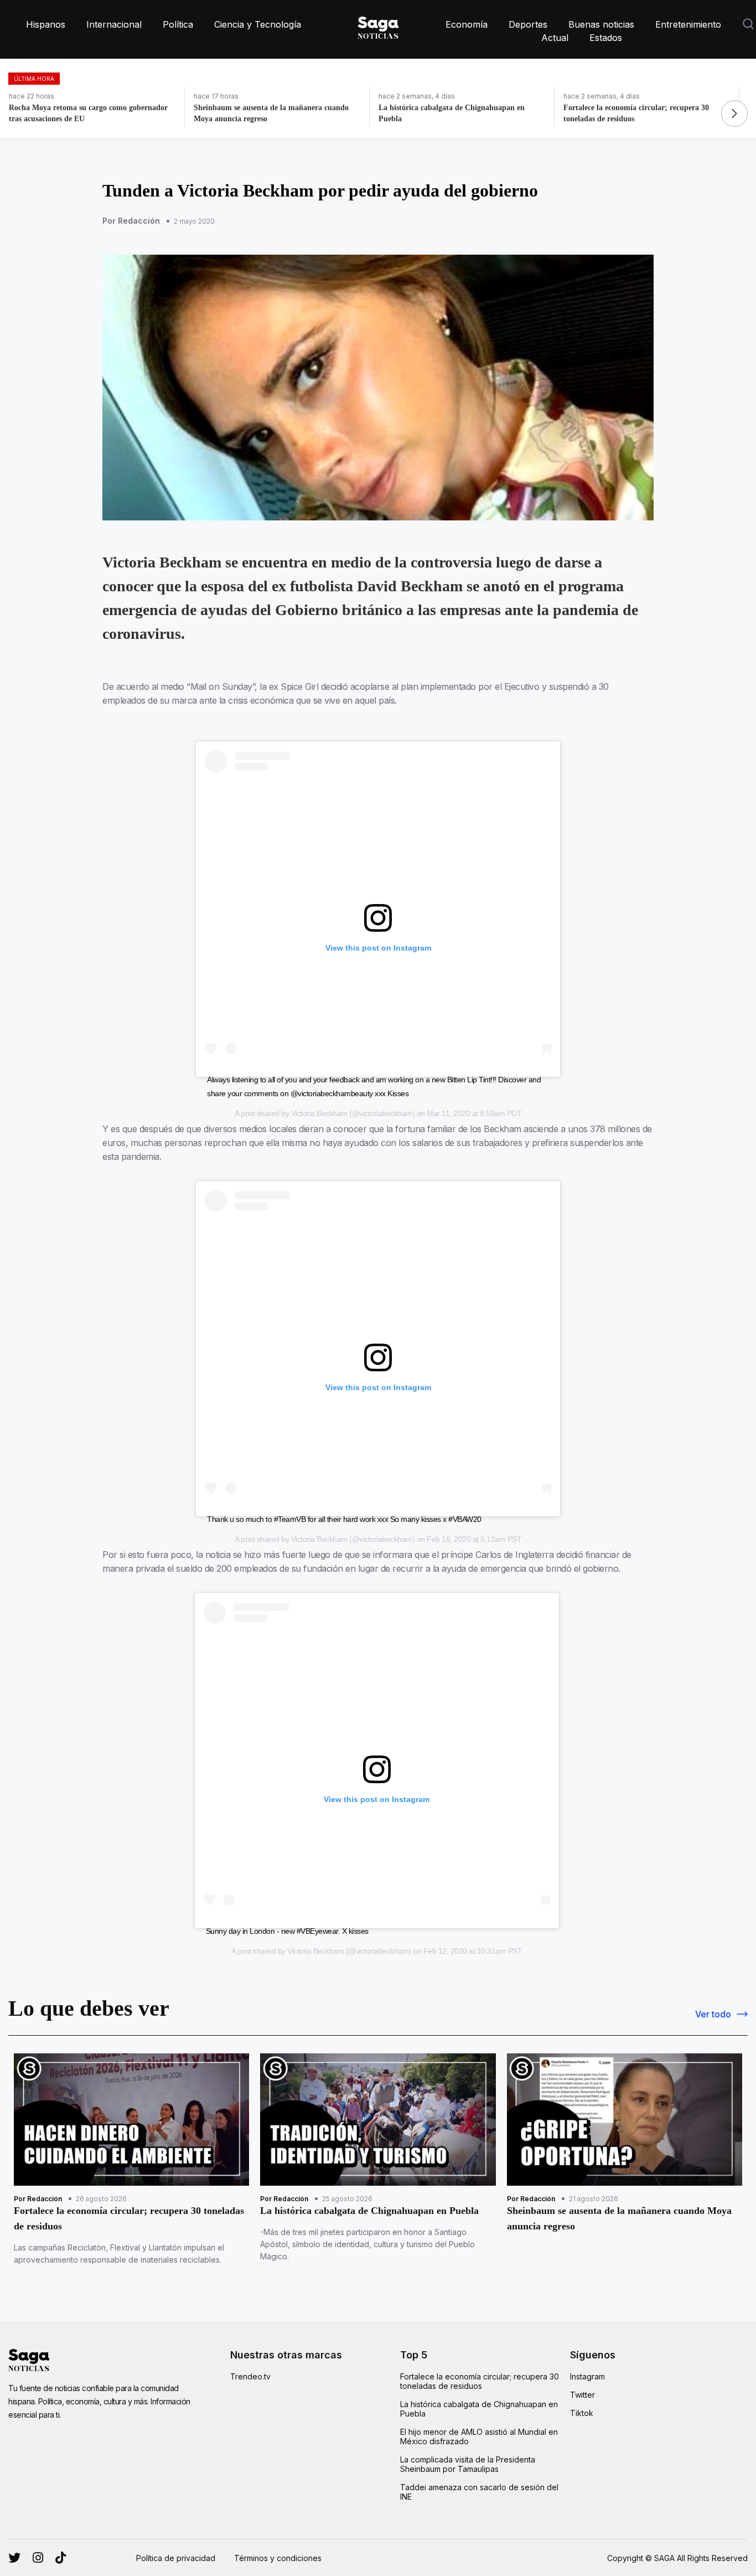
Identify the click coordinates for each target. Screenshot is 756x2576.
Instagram (587, 2376)
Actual (555, 38)
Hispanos (46, 24)
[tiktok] (61, 2558)
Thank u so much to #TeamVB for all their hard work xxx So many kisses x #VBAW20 (344, 1519)
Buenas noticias (601, 24)
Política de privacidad (176, 2558)
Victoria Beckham (319, 1113)
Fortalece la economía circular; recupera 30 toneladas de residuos (480, 2381)
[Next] (734, 113)
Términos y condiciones (278, 2558)
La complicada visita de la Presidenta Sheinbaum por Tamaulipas (468, 2464)
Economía (467, 24)
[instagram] (14, 2558)
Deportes (528, 24)
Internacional (114, 24)
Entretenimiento (688, 24)
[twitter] (38, 2558)
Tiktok (582, 2413)
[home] (378, 25)
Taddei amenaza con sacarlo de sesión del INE (479, 2492)
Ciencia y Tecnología (258, 24)
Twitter (582, 2395)
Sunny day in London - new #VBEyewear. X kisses (287, 1931)
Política (178, 24)
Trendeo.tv (250, 2376)
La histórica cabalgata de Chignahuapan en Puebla (479, 2409)
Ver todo (713, 2014)
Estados (606, 38)
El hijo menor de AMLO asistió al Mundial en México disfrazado (479, 2436)
